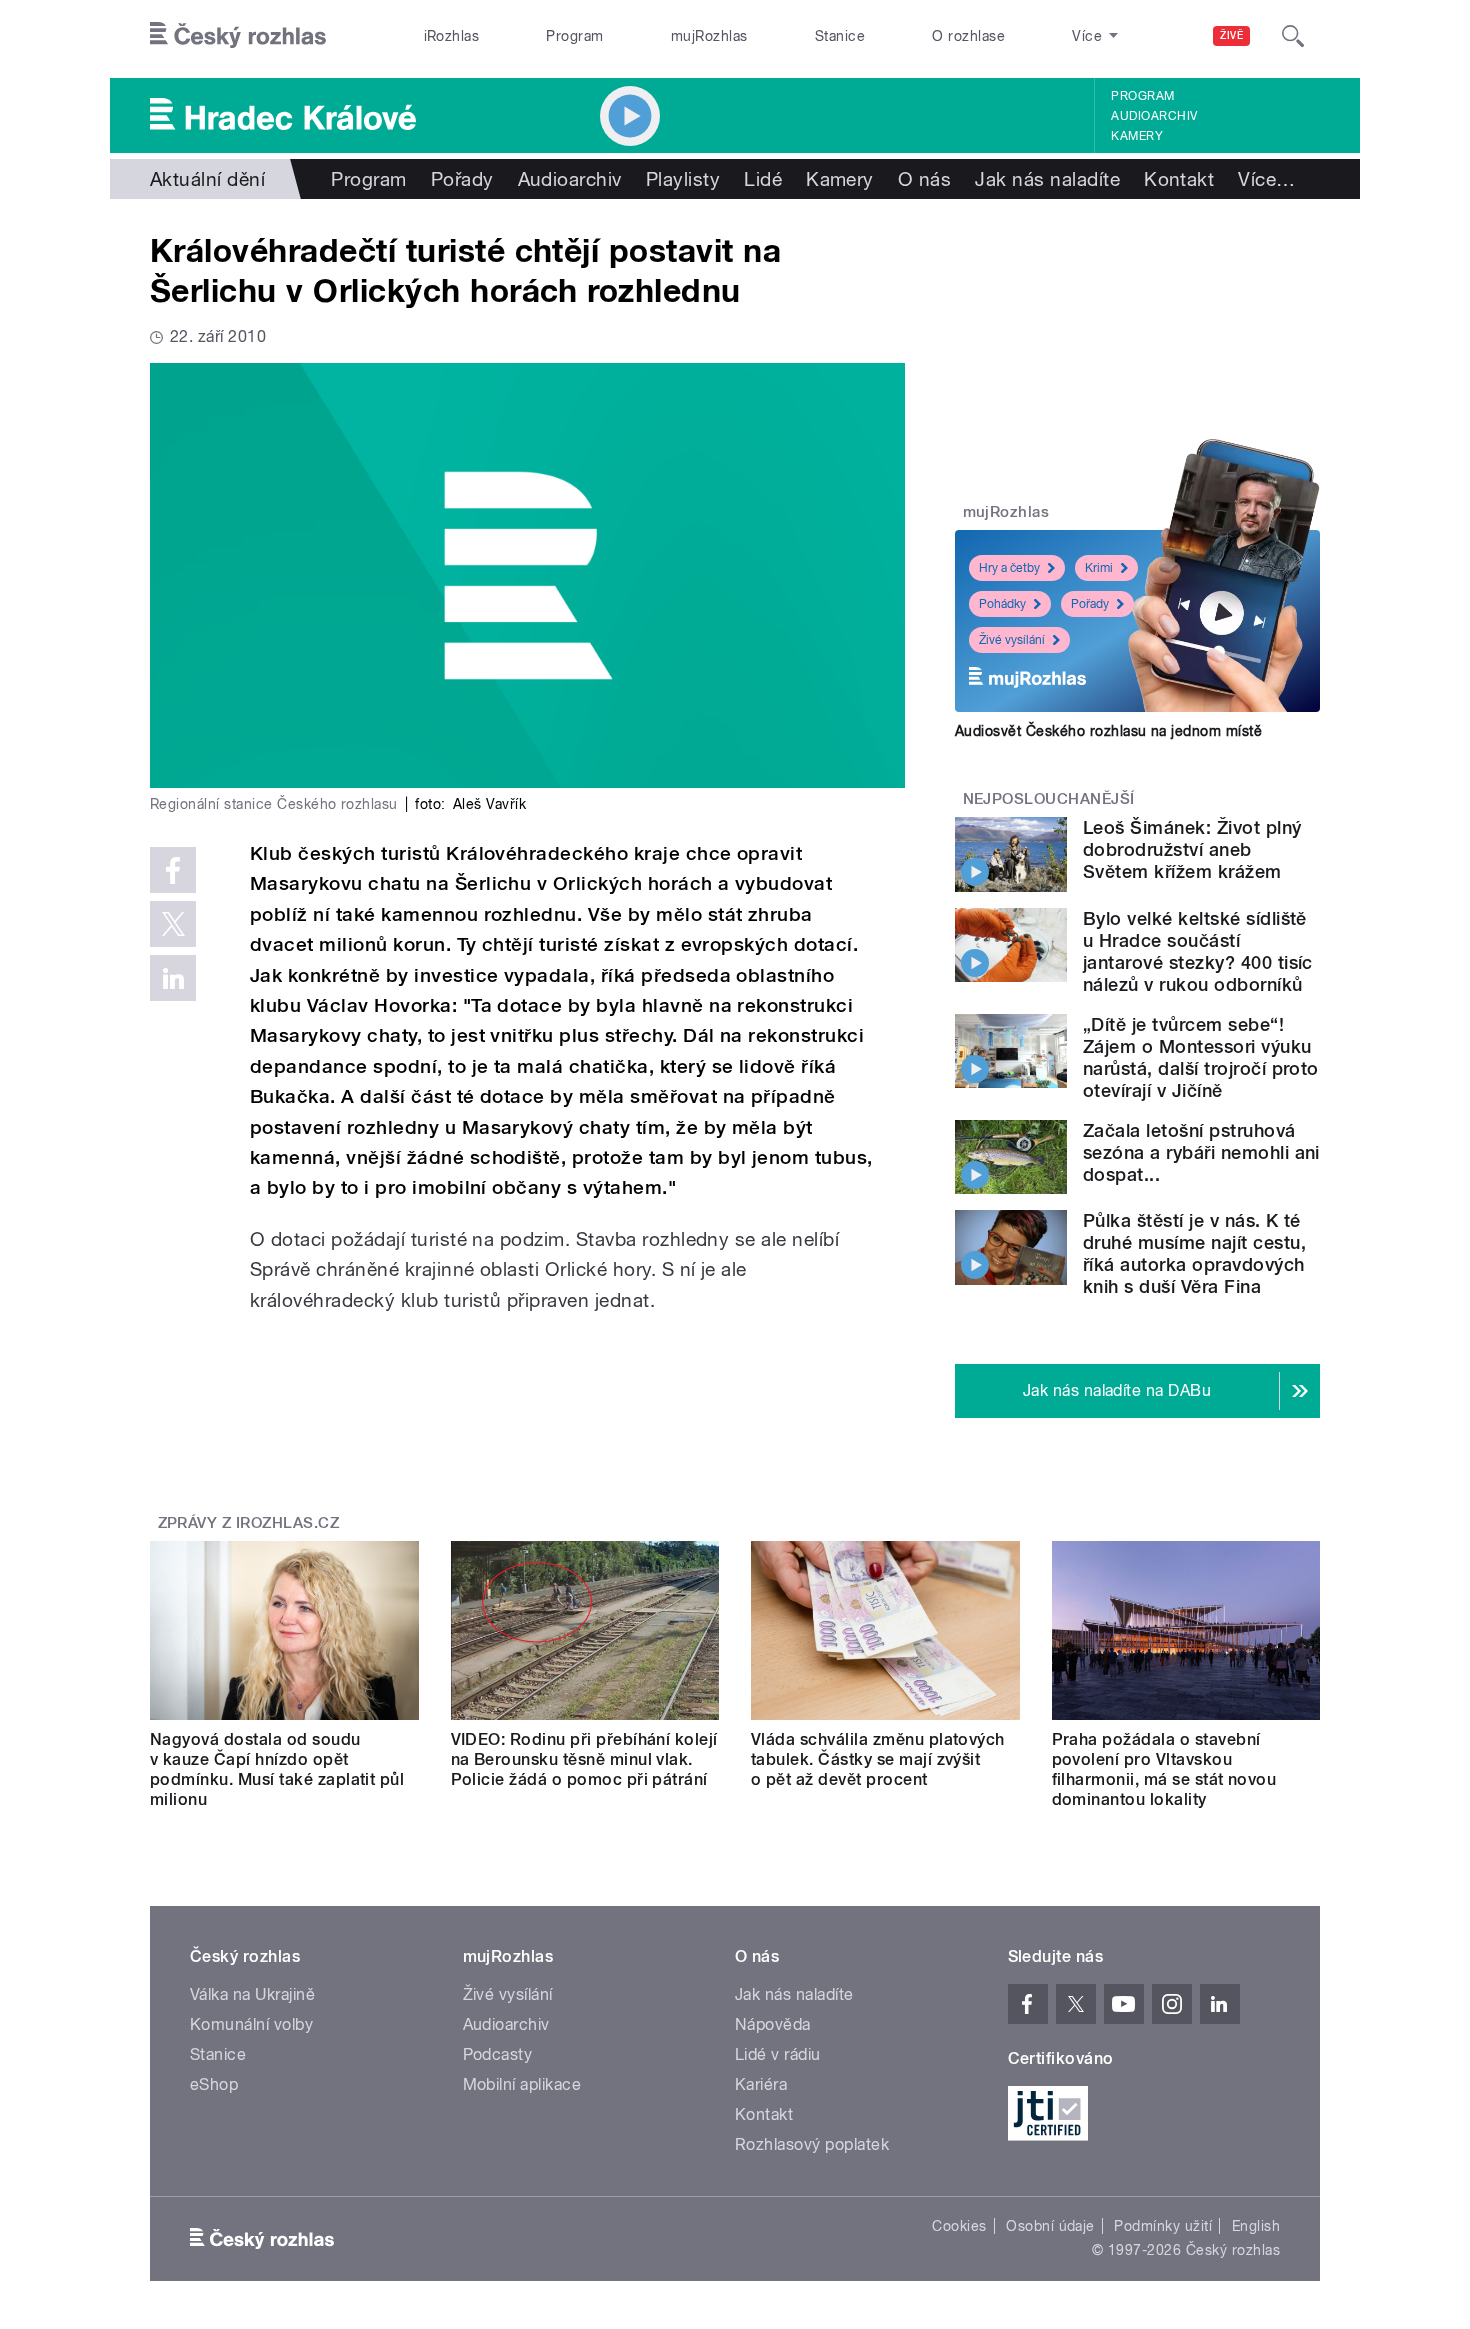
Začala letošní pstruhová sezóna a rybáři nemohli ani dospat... (1201, 1152)
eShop (214, 2084)
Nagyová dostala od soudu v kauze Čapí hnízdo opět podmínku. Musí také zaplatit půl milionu (277, 1769)
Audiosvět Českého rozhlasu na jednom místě (1108, 731)
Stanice (840, 36)
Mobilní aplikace (522, 2084)
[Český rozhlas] (238, 36)
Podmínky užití (1163, 2226)
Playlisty (683, 179)
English (1256, 2226)
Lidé (763, 179)
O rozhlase (968, 36)
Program (574, 36)
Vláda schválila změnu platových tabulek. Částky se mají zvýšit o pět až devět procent (878, 1759)
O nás (924, 179)
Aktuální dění (207, 179)
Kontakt (1179, 179)
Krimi (1099, 568)
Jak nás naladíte (1047, 179)
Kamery (1137, 136)
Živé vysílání (1012, 640)
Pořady (462, 179)
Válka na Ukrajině (252, 1994)
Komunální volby (251, 2024)
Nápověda (773, 2024)
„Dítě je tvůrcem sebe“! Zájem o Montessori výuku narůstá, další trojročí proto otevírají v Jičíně (1201, 1057)
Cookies (959, 2226)
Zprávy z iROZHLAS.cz (249, 1523)
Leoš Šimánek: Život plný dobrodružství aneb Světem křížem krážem (1192, 849)
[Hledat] (1293, 36)
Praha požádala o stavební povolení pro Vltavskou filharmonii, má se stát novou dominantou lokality (1164, 1769)
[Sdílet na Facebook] (173, 870)
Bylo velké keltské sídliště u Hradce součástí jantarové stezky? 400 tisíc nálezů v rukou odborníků (1198, 951)
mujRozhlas (709, 36)
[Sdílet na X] (173, 924)
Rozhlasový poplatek (812, 2144)
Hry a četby (1009, 568)
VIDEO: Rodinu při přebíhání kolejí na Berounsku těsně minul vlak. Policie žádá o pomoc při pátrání (584, 1759)
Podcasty (498, 2054)
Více (1266, 179)
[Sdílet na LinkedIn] (173, 978)
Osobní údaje (1050, 2226)
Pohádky (1002, 604)
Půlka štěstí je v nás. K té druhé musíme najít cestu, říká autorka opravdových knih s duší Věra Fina (1194, 1253)
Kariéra (761, 2084)
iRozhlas (452, 36)
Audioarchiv (1154, 116)
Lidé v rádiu (778, 2054)
